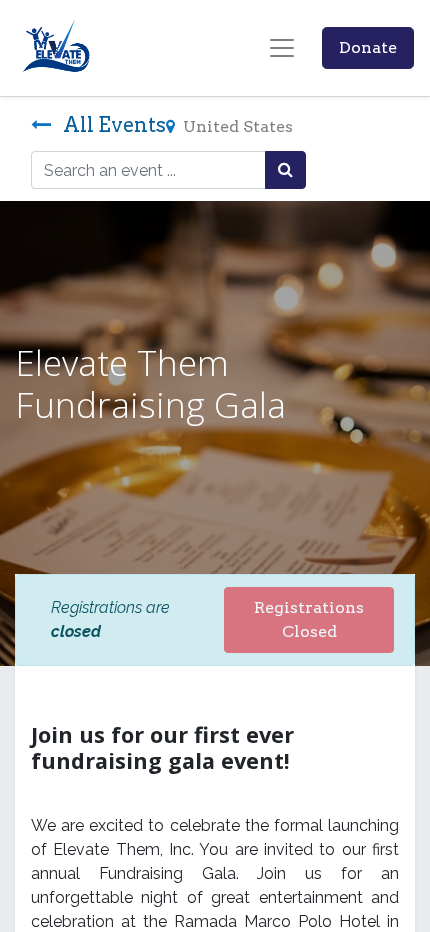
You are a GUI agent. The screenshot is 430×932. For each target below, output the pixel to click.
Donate (368, 47)
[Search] (285, 170)
